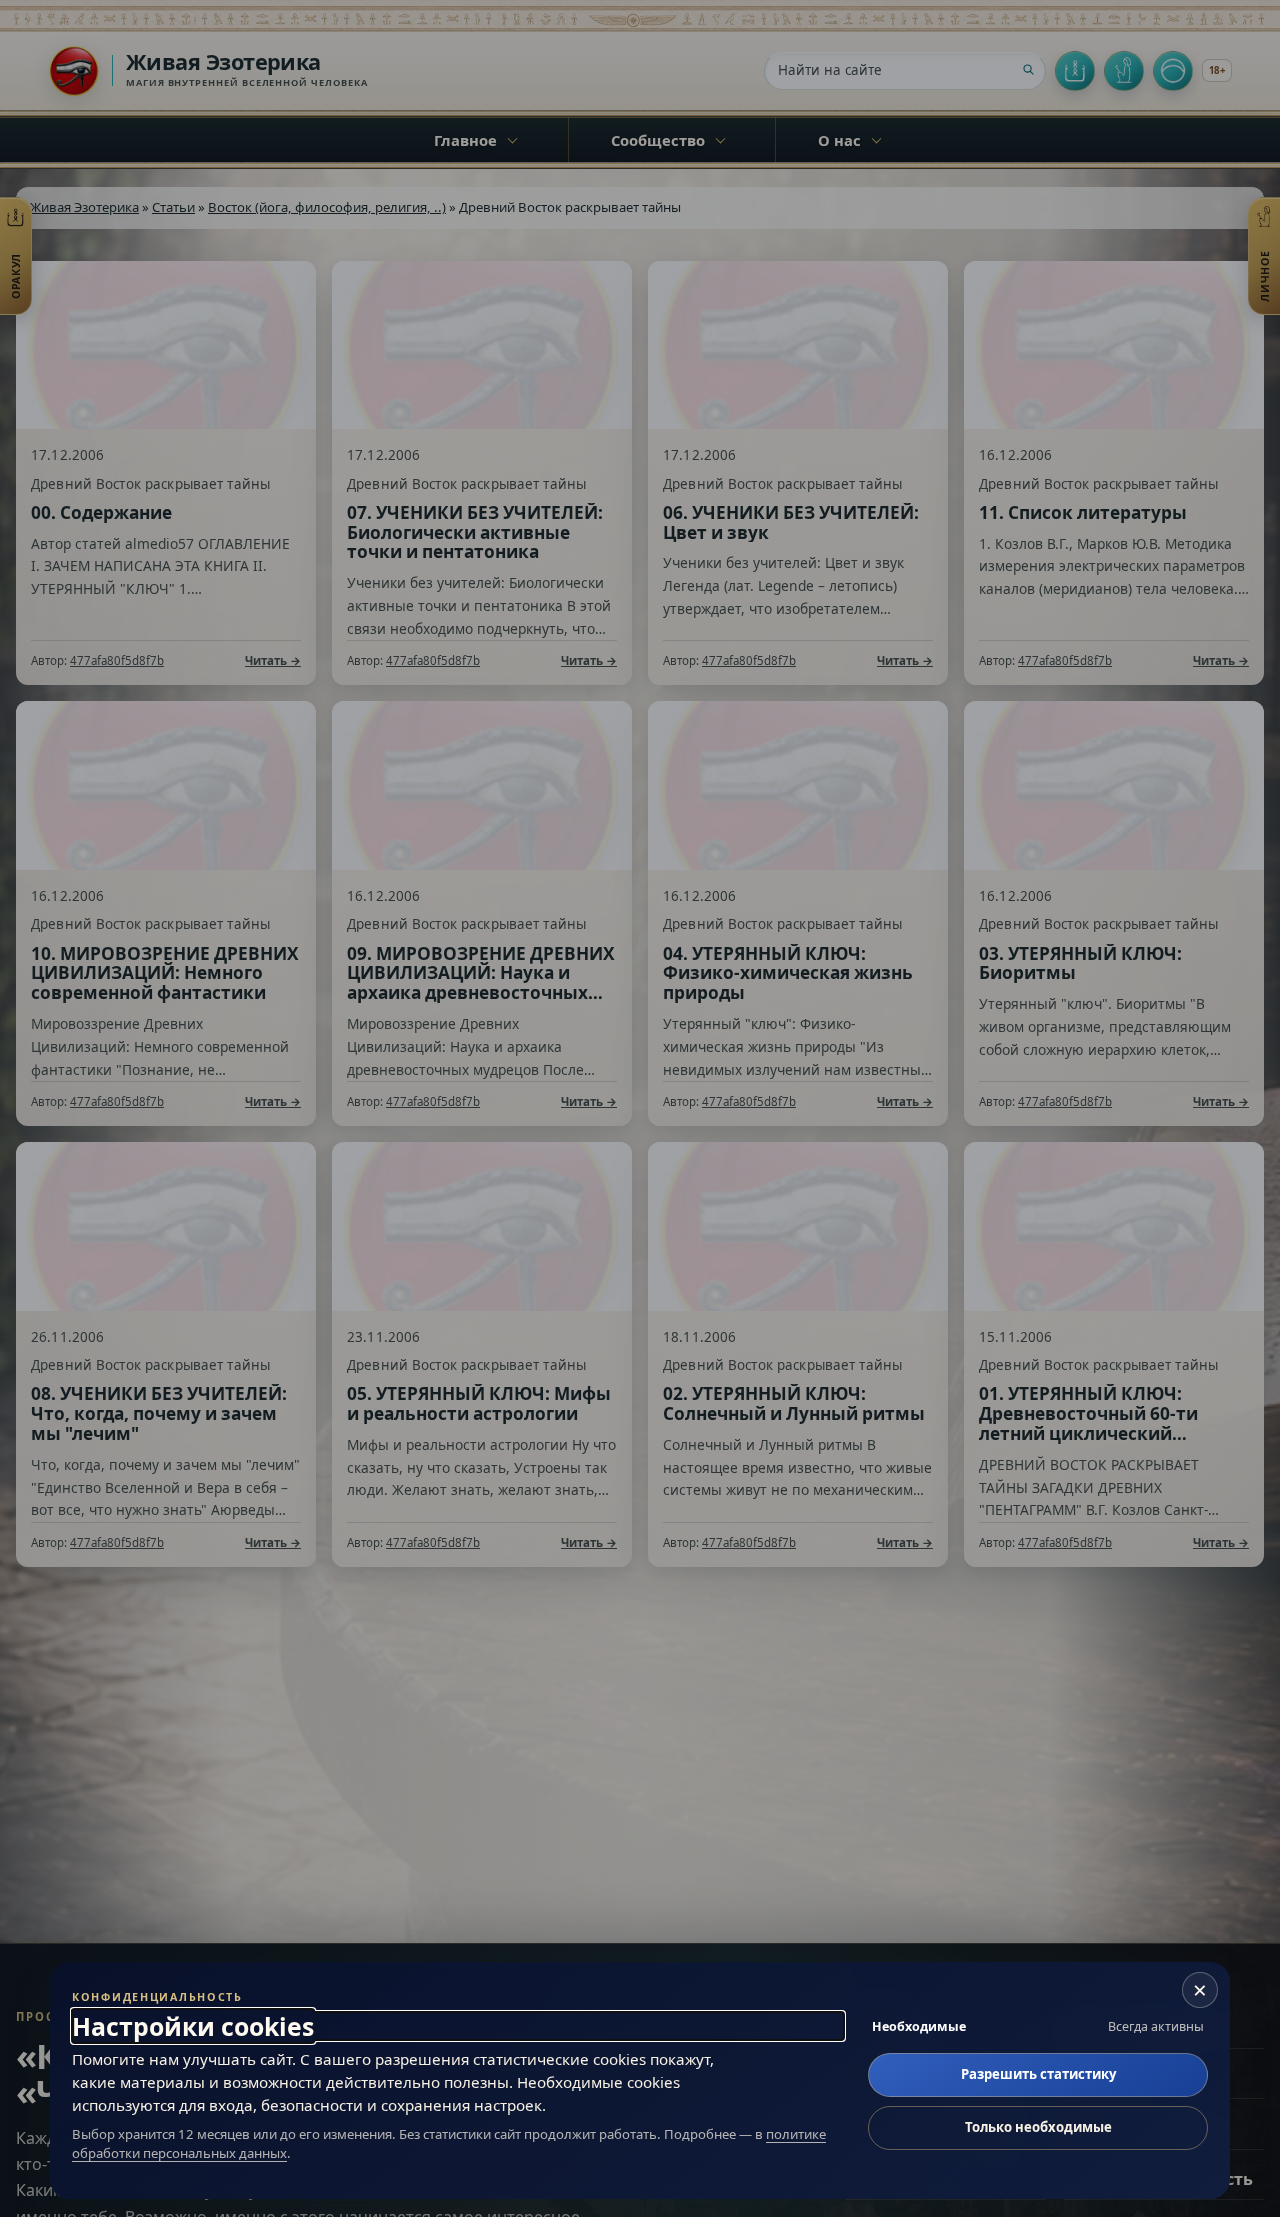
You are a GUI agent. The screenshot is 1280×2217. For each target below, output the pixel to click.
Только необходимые (1038, 2127)
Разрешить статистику (1038, 2074)
